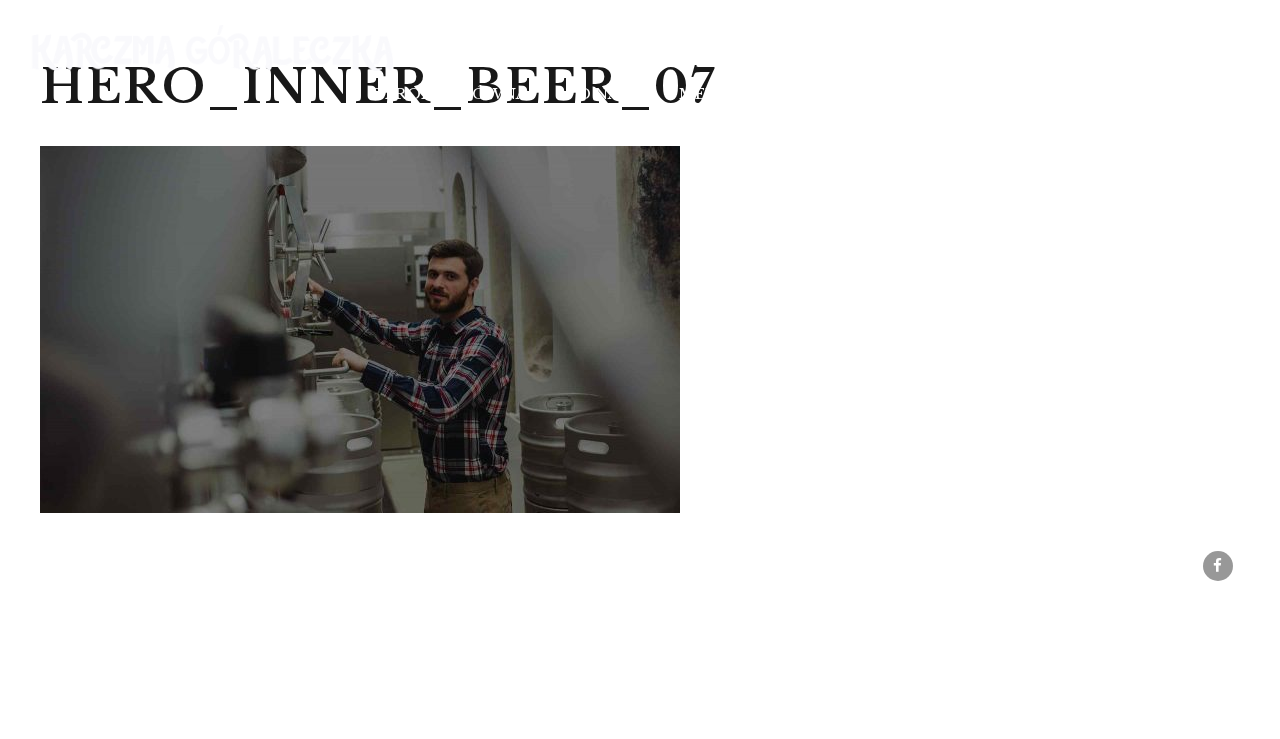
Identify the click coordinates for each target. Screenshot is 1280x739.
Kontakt (1121, 93)
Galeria (992, 93)
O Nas (603, 93)
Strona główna (449, 93)
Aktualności (843, 93)
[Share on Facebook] (1218, 566)
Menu (705, 93)
